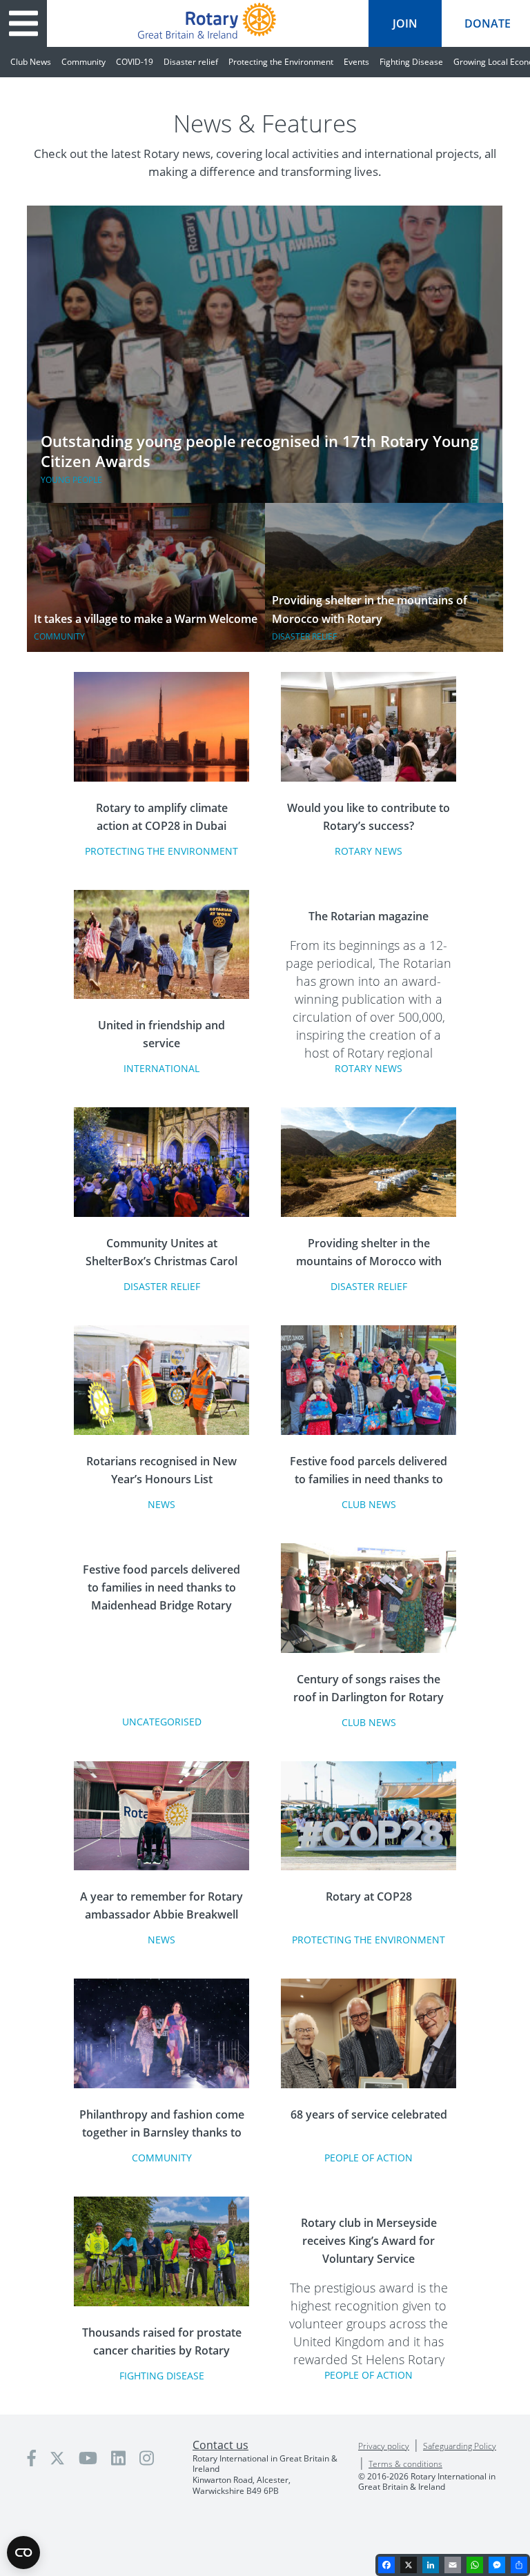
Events (356, 62)
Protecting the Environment (281, 62)
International (161, 1068)
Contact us (220, 2445)
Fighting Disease (411, 62)
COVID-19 (135, 62)
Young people (71, 480)
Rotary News (369, 851)
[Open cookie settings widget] (23, 2553)
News (161, 1504)
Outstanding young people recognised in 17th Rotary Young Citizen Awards (259, 451)
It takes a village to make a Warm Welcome (146, 619)
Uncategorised (162, 1722)
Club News (31, 62)
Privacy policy (384, 2446)
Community (84, 62)
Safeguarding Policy (460, 2446)
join (405, 23)
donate (488, 23)
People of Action (369, 2158)
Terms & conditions (405, 2464)
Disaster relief (191, 62)
